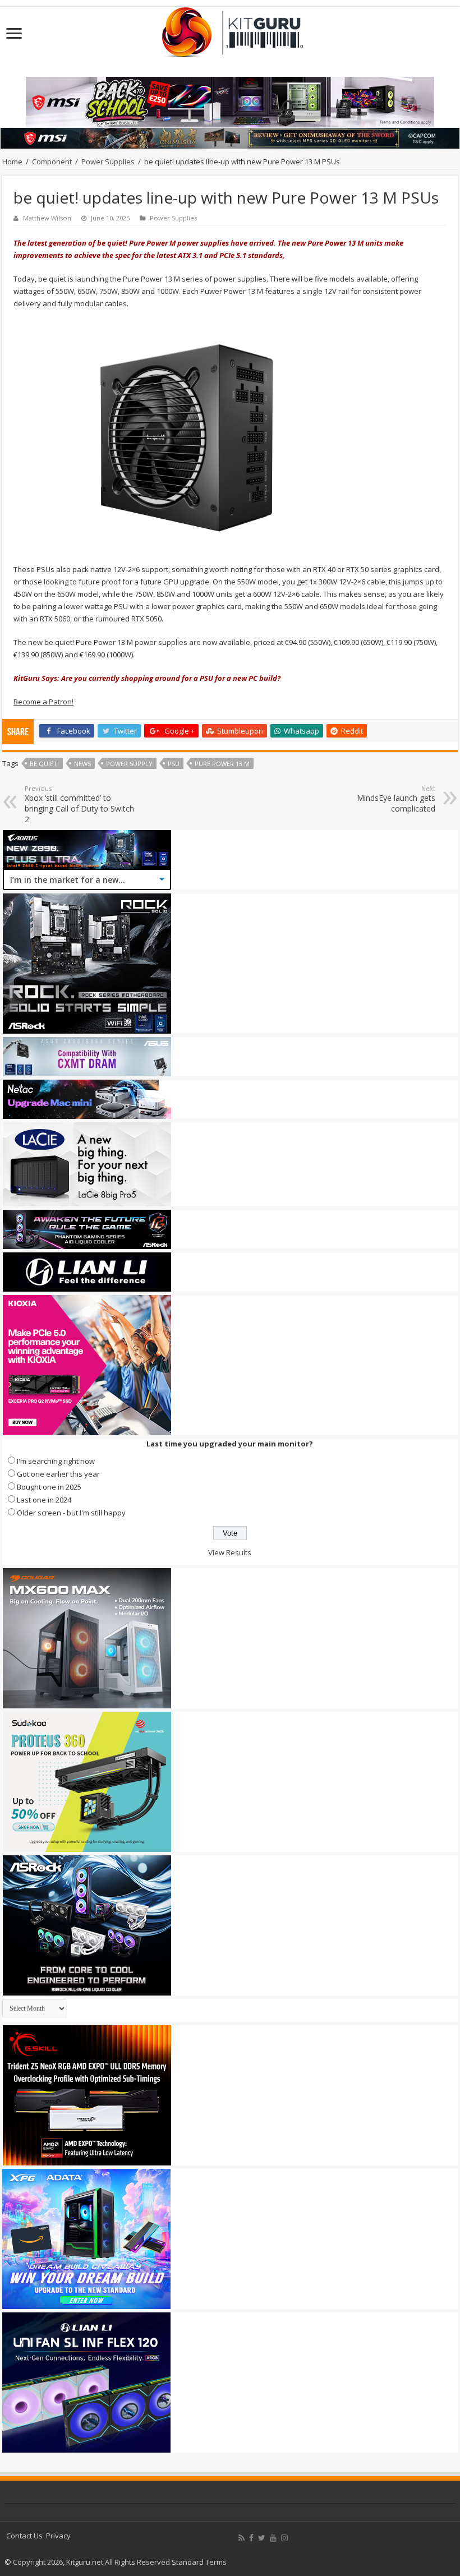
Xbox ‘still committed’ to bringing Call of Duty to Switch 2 (79, 804)
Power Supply (129, 764)
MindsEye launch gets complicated (396, 799)
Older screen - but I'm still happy (71, 1513)
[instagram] (284, 2538)
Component (52, 162)
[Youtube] (273, 2538)
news (82, 764)
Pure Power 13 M (222, 764)
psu (174, 764)
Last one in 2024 (44, 1500)
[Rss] (242, 2538)
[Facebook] (251, 2538)
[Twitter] (262, 2538)
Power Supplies (108, 162)
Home (12, 162)
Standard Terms (199, 2562)
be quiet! (44, 764)
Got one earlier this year (58, 1474)
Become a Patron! (43, 702)
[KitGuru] (230, 29)
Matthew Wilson (47, 218)
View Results (230, 1552)
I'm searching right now (56, 1461)
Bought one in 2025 (49, 1487)
